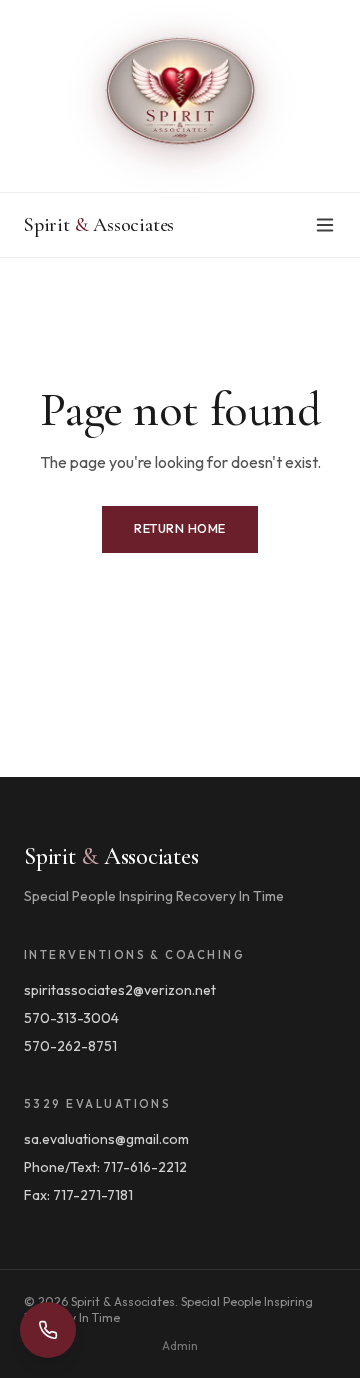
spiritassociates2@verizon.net (120, 990)
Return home (180, 528)
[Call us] (48, 1330)
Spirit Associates (99, 225)
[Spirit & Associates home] (180, 96)
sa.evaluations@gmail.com (106, 1139)
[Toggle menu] (325, 225)
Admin (180, 1345)
